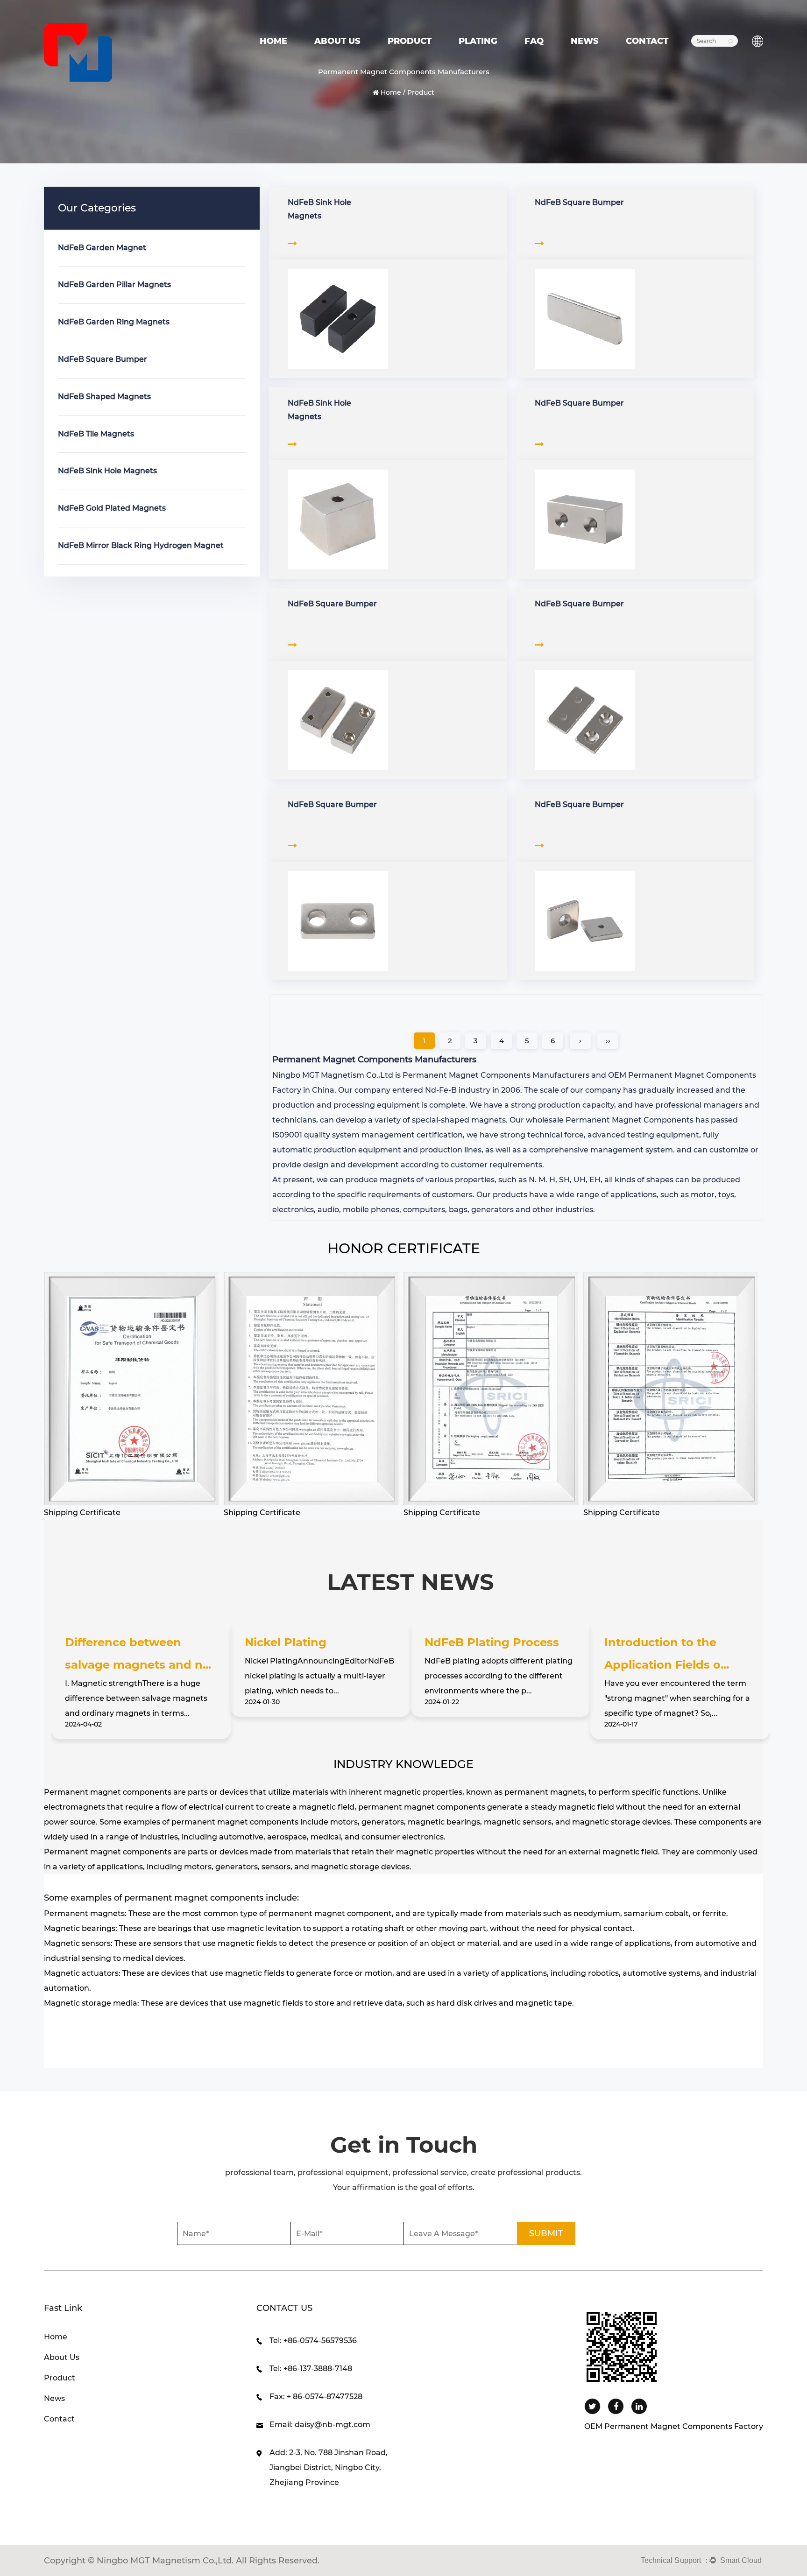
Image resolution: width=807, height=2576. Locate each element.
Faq (534, 41)
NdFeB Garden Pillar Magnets (114, 284)
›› (608, 1041)
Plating (478, 41)
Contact (647, 41)
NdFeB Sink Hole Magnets (107, 471)
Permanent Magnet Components (630, 1120)
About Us (337, 41)
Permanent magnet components (108, 1792)
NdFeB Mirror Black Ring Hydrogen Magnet (141, 545)
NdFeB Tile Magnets (96, 434)
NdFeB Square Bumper (103, 359)
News (585, 41)
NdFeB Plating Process (492, 1642)
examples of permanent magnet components (166, 1898)
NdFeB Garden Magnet (102, 248)
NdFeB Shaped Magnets (104, 397)
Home (273, 41)
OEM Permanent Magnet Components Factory (674, 2426)
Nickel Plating (286, 1642)
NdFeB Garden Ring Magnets (114, 322)
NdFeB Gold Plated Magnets (112, 508)
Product (410, 41)
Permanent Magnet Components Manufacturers (496, 1075)
